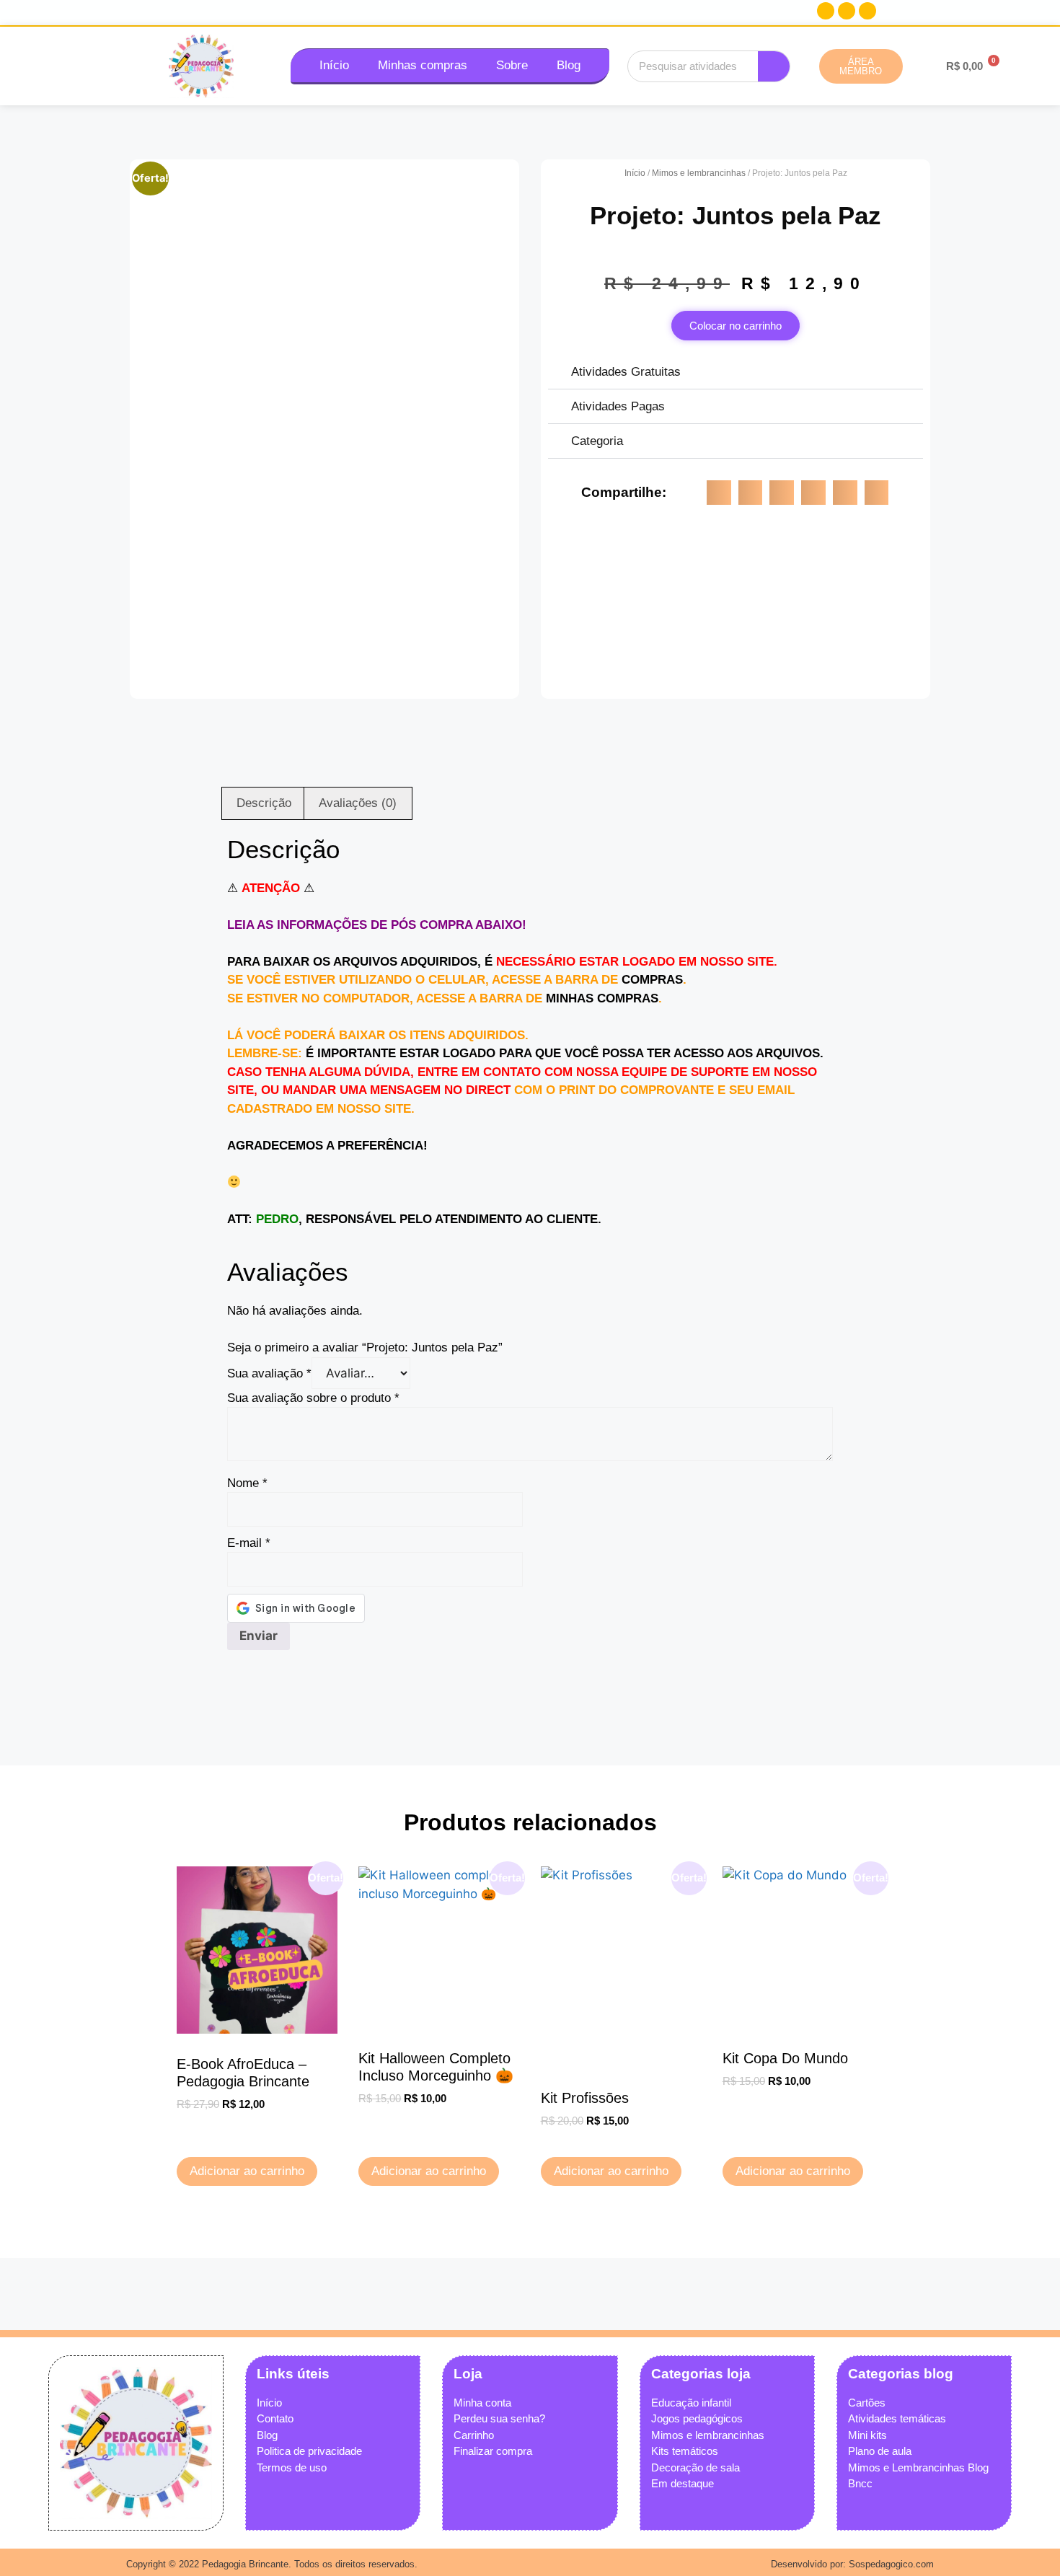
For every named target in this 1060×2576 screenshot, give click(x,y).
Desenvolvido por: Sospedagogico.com (852, 2564)
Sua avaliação (269, 1373)
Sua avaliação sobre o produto (313, 1398)
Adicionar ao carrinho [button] (247, 2171)
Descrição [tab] (264, 803)
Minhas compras (423, 65)
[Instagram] (847, 11)
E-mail (249, 1543)
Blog (569, 65)
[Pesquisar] (774, 66)
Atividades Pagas (618, 406)
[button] (736, 372)
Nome (247, 1483)
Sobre (512, 65)
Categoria (597, 441)
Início (334, 65)
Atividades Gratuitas (626, 372)
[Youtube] (867, 11)
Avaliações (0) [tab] (358, 803)
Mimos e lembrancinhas (699, 173)
